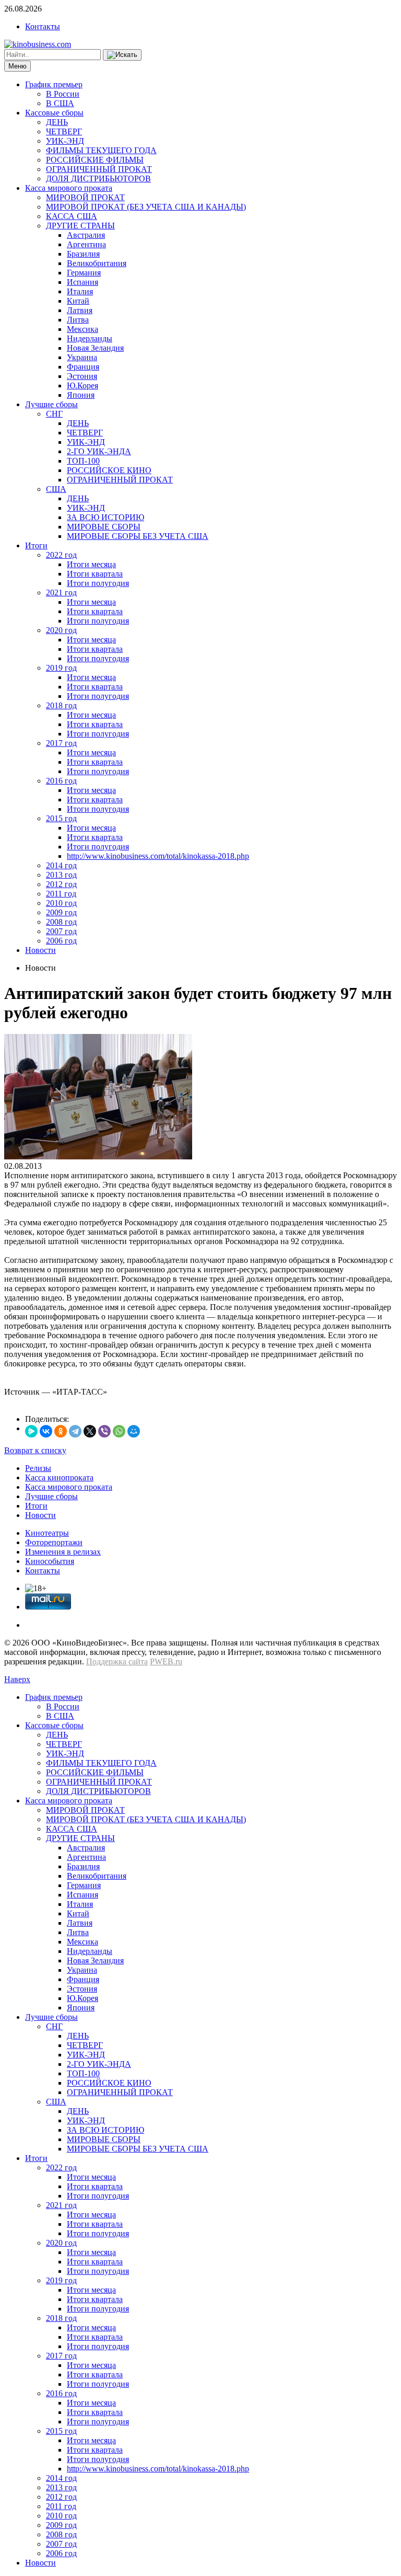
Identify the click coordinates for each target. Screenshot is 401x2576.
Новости (40, 950)
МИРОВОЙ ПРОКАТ (85, 197)
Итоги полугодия (98, 583)
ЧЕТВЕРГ (64, 131)
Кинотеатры (47, 1533)
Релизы (38, 1468)
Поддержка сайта (117, 1661)
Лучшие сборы (51, 404)
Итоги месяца (91, 564)
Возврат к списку (35, 1450)
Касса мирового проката (69, 188)
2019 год (61, 668)
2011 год (61, 894)
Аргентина (86, 244)
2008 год (61, 922)
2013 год (61, 875)
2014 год (61, 865)
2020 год (61, 630)
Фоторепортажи (54, 1542)
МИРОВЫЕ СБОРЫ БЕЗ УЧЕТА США (138, 536)
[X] (90, 1431)
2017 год (61, 743)
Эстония (82, 376)
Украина (82, 357)
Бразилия (83, 254)
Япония (81, 395)
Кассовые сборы (54, 113)
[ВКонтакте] (46, 1431)
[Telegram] (75, 1431)
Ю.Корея (82, 386)
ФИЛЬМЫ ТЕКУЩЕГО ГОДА (101, 150)
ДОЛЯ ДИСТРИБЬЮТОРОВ (98, 179)
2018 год (61, 705)
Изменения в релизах (63, 1552)
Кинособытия (50, 1561)
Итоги (36, 545)
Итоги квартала (95, 574)
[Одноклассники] (61, 1431)
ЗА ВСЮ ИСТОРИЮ (105, 517)
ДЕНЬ (57, 122)
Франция (83, 367)
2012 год (61, 884)
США (56, 489)
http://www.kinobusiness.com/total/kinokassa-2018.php (158, 856)
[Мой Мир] (134, 1431)
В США (60, 103)
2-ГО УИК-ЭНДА (99, 451)
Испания (82, 282)
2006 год (61, 941)
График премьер (54, 84)
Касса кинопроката (59, 1477)
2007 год (61, 931)
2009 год (61, 912)
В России (63, 94)
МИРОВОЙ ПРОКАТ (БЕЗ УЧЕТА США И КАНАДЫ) (146, 207)
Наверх (17, 1679)
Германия (84, 273)
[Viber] (104, 1431)
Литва (78, 320)
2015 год (61, 818)
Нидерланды (90, 338)
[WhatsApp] (119, 1431)
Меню (17, 66)
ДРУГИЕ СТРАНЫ (80, 226)
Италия (80, 291)
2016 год (61, 781)
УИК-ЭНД (65, 141)
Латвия (80, 310)
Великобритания (97, 263)
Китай (78, 301)
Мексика (82, 329)
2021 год (61, 593)
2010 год (61, 903)
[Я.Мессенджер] (31, 1431)
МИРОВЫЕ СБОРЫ (104, 527)
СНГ (54, 414)
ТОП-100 (83, 461)
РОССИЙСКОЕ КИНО (109, 470)
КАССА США (72, 216)
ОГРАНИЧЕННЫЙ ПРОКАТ (99, 169)
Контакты (43, 26)
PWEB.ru (166, 1661)
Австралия (86, 235)
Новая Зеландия (95, 348)
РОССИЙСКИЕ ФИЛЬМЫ (95, 160)
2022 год (61, 555)
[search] (122, 55)
